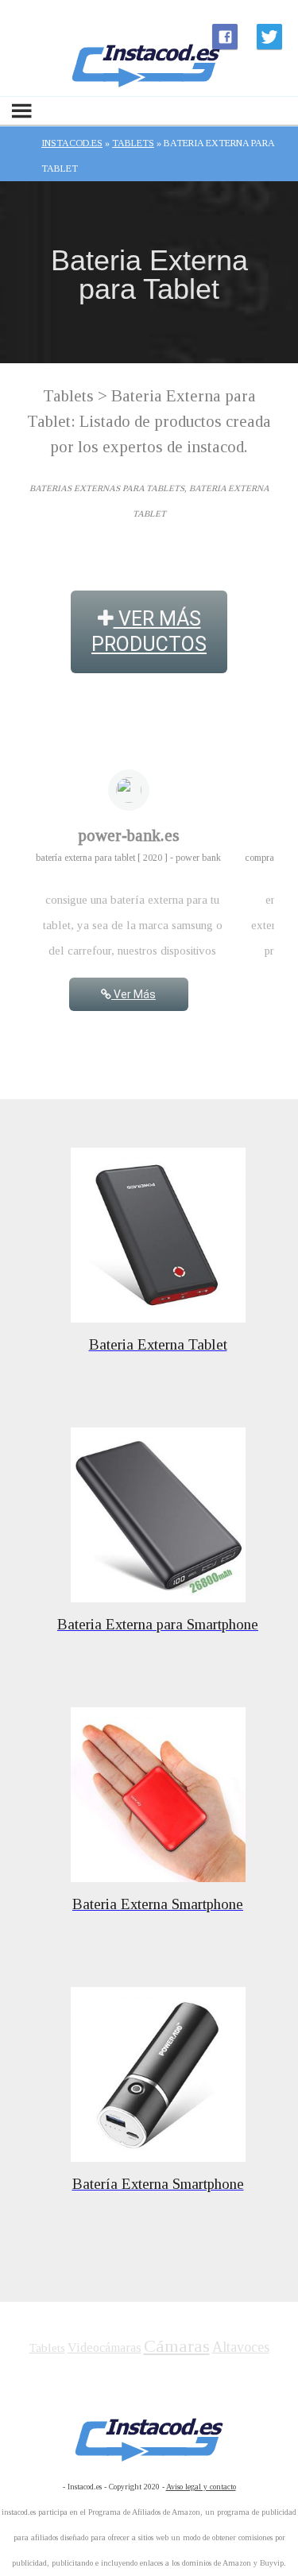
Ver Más (134, 994)
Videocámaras (104, 2347)
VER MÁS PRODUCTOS (149, 631)
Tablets (47, 2348)
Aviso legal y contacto (201, 2487)
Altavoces (241, 2347)
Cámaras (177, 2346)
